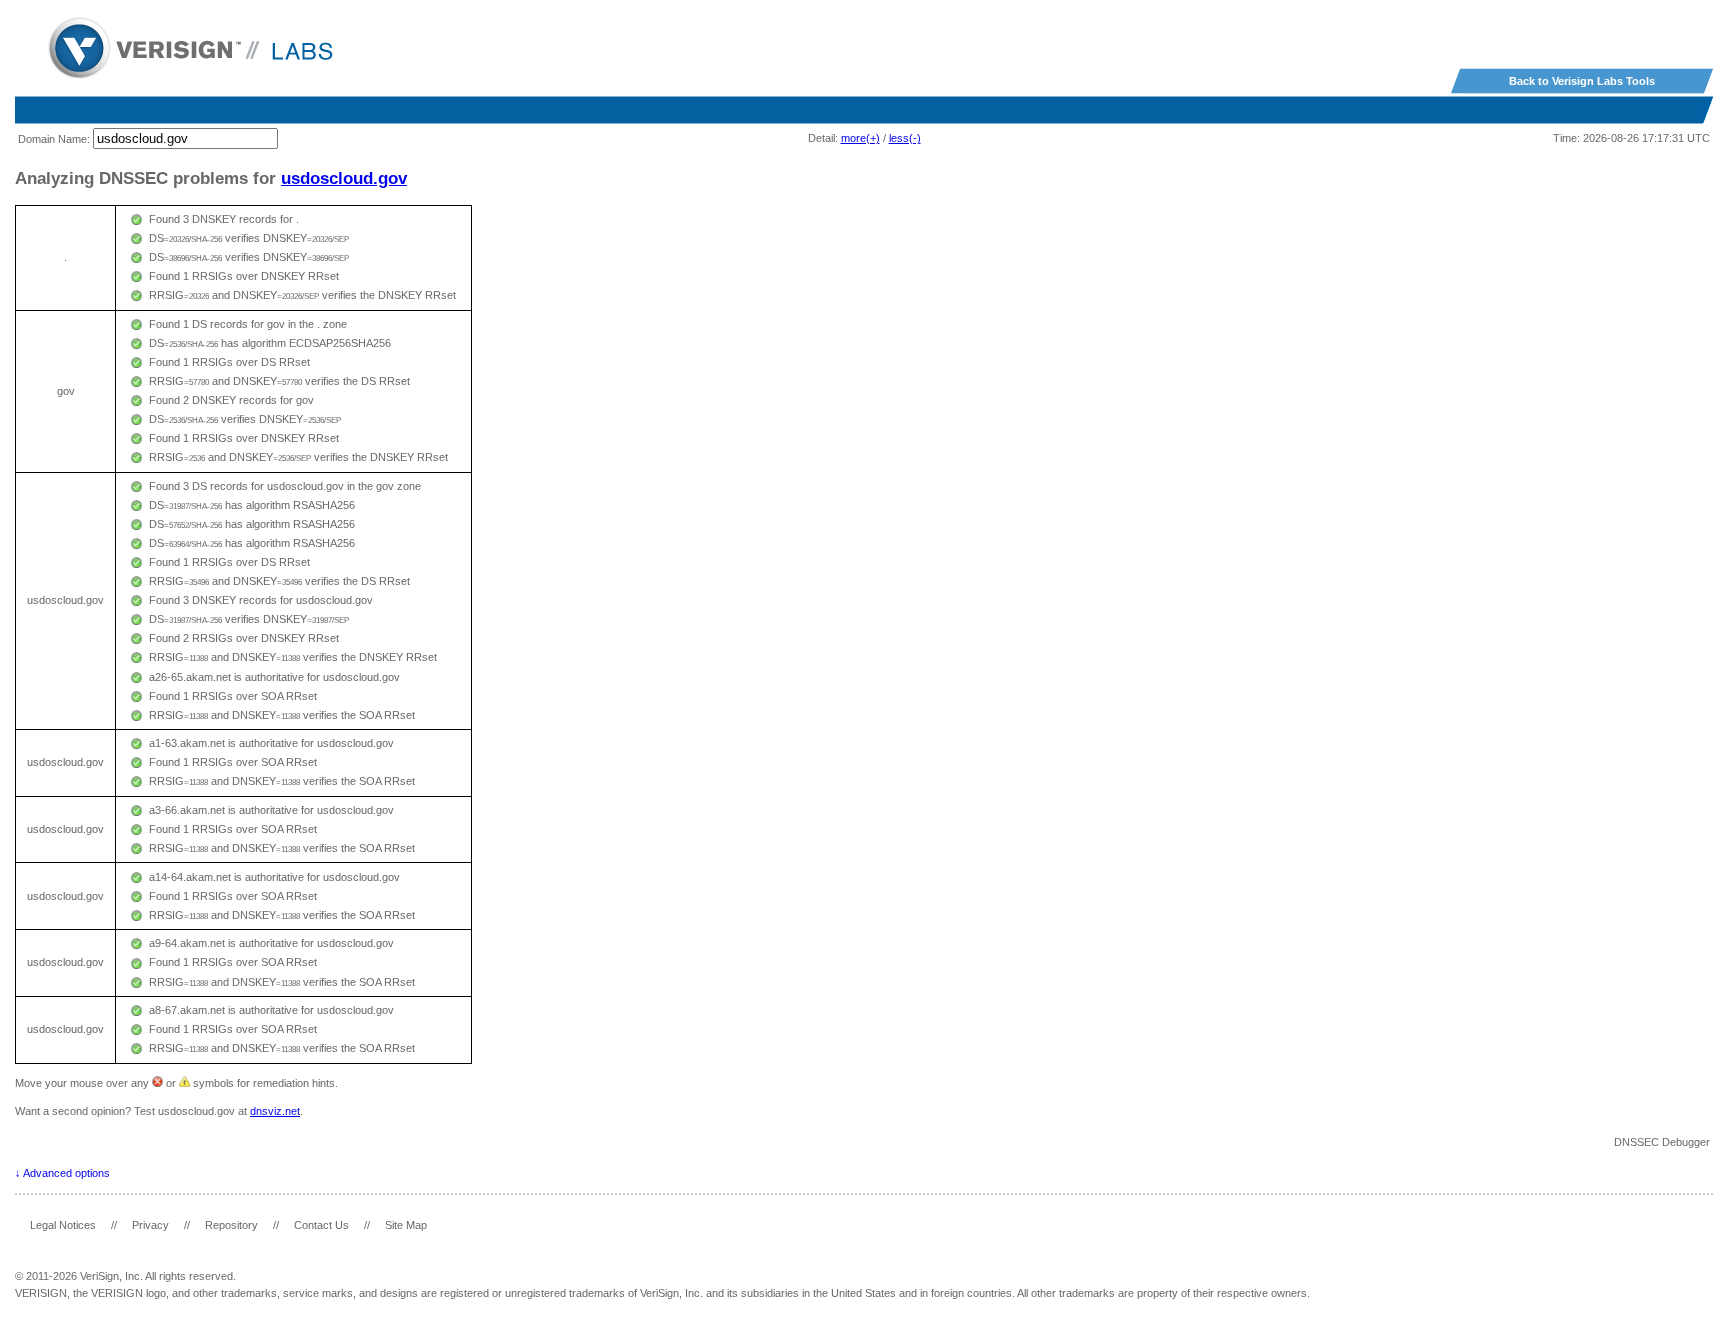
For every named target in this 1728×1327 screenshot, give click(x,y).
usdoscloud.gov (344, 178)
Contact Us (321, 1225)
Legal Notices (63, 1225)
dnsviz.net (275, 1111)
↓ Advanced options (62, 1173)
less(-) (905, 138)
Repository (231, 1225)
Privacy (150, 1225)
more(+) (860, 138)
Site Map (406, 1225)
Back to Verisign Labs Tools (1582, 81)
